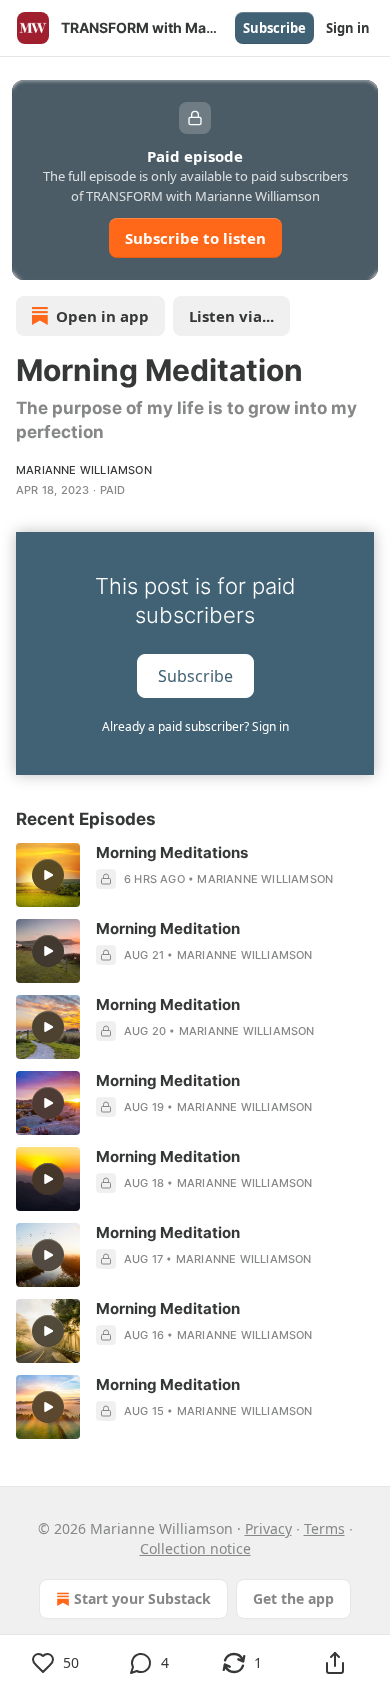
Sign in (348, 28)
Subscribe (274, 28)
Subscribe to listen (195, 238)
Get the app (293, 1598)
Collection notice (195, 1548)
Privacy (268, 1528)
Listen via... (231, 316)
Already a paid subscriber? (195, 726)
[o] (48, 875)
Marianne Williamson (84, 470)
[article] (195, 875)
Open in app (102, 316)
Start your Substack (142, 1598)
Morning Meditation (168, 928)
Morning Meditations (172, 852)
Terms (324, 1528)
